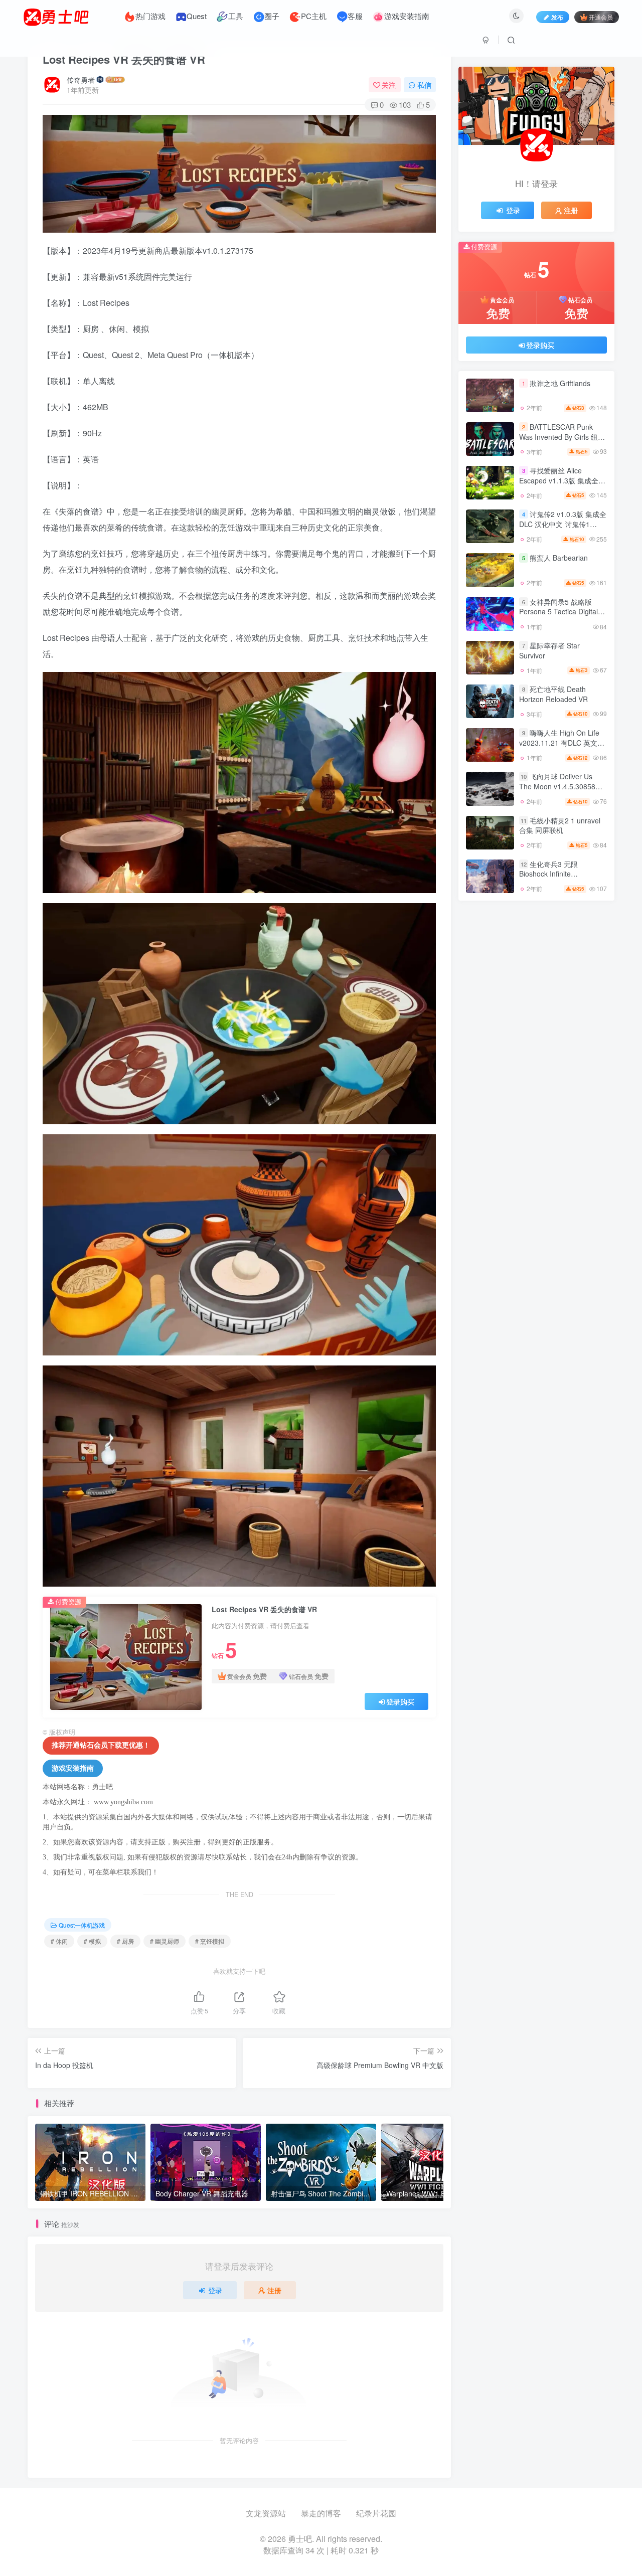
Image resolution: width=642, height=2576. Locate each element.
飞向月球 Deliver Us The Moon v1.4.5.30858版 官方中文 (561, 792)
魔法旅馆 (536, 1106)
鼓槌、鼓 (536, 963)
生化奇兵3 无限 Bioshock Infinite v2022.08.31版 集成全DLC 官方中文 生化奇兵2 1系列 (561, 884)
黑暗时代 (583, 992)
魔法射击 (490, 1121)
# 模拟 (92, 1941)
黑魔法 (583, 963)
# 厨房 (125, 1941)
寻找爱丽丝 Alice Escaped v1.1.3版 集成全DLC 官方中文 (559, 486)
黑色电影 (490, 978)
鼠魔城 (583, 949)
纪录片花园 (376, 2513)
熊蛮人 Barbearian (559, 564)
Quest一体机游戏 (82, 1925)
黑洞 (536, 978)
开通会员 (601, 17)
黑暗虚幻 (490, 992)
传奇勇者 (81, 80)
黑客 (583, 1035)
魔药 (490, 1078)
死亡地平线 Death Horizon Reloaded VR (553, 700)
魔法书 (536, 1121)
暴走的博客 (321, 2513)
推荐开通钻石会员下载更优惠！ (101, 1745)
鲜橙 (583, 1049)
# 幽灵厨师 (165, 1941)
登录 (215, 2290)
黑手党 (489, 1021)
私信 (424, 85)
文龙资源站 (266, 2513)
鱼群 (490, 1063)
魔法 (490, 1135)
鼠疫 (490, 963)
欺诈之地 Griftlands (560, 389)
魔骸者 (583, 1063)
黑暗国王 (490, 1006)
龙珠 (490, 949)
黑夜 (490, 1049)
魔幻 (583, 1135)
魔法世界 (583, 1121)
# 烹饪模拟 (210, 1941)
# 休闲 (59, 1941)
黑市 (490, 1035)
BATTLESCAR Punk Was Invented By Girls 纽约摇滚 (562, 442)
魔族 (536, 1135)
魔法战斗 (583, 1106)
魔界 (583, 1078)
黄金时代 (536, 1049)
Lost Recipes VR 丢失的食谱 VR (124, 59)
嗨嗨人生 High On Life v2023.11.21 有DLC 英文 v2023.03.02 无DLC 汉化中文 (562, 753)
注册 (274, 2290)
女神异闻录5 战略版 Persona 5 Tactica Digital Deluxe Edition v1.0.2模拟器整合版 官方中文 (560, 622)
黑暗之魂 (536, 1006)
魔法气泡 (490, 1106)
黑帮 (583, 1021)
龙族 (536, 949)
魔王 (490, 1092)
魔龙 (536, 1063)
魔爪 (583, 1092)
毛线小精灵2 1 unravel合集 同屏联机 (560, 831)
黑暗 (583, 1006)
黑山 (536, 1035)
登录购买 (400, 1701)
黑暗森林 (536, 992)
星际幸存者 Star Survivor (549, 656)
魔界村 (536, 1078)
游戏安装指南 (73, 1768)
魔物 (536, 1092)
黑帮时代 (536, 1021)
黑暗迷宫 (583, 978)
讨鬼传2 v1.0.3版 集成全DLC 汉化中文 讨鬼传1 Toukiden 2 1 (563, 530)
